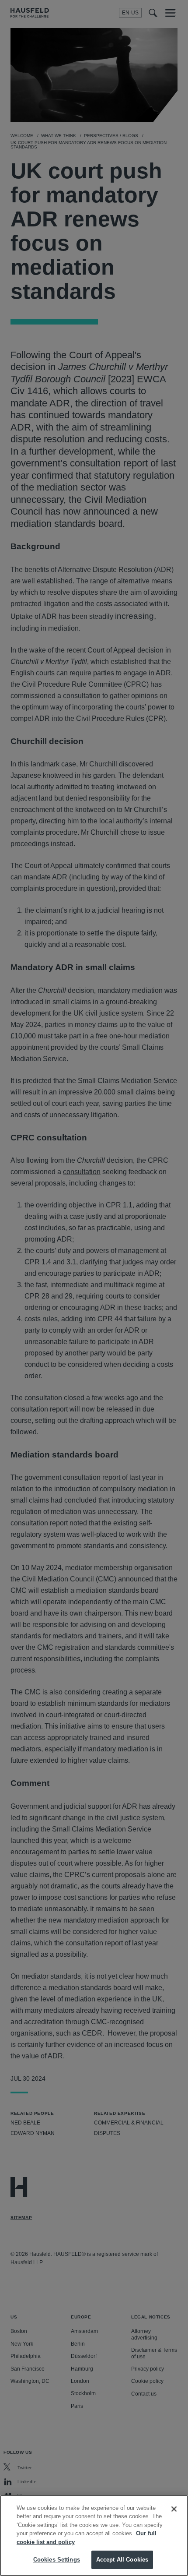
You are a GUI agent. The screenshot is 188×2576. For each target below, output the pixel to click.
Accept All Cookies (122, 2560)
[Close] (174, 2509)
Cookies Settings (57, 2560)
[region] (94, 2535)
